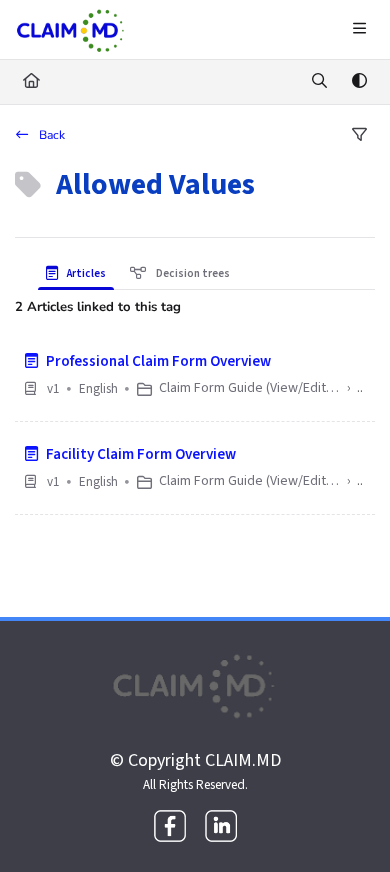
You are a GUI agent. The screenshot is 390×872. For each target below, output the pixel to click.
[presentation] (80, 273)
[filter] (359, 136)
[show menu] (359, 30)
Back (50, 135)
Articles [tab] (85, 273)
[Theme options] (359, 82)
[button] (345, 822)
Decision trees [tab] (192, 273)
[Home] (71, 30)
